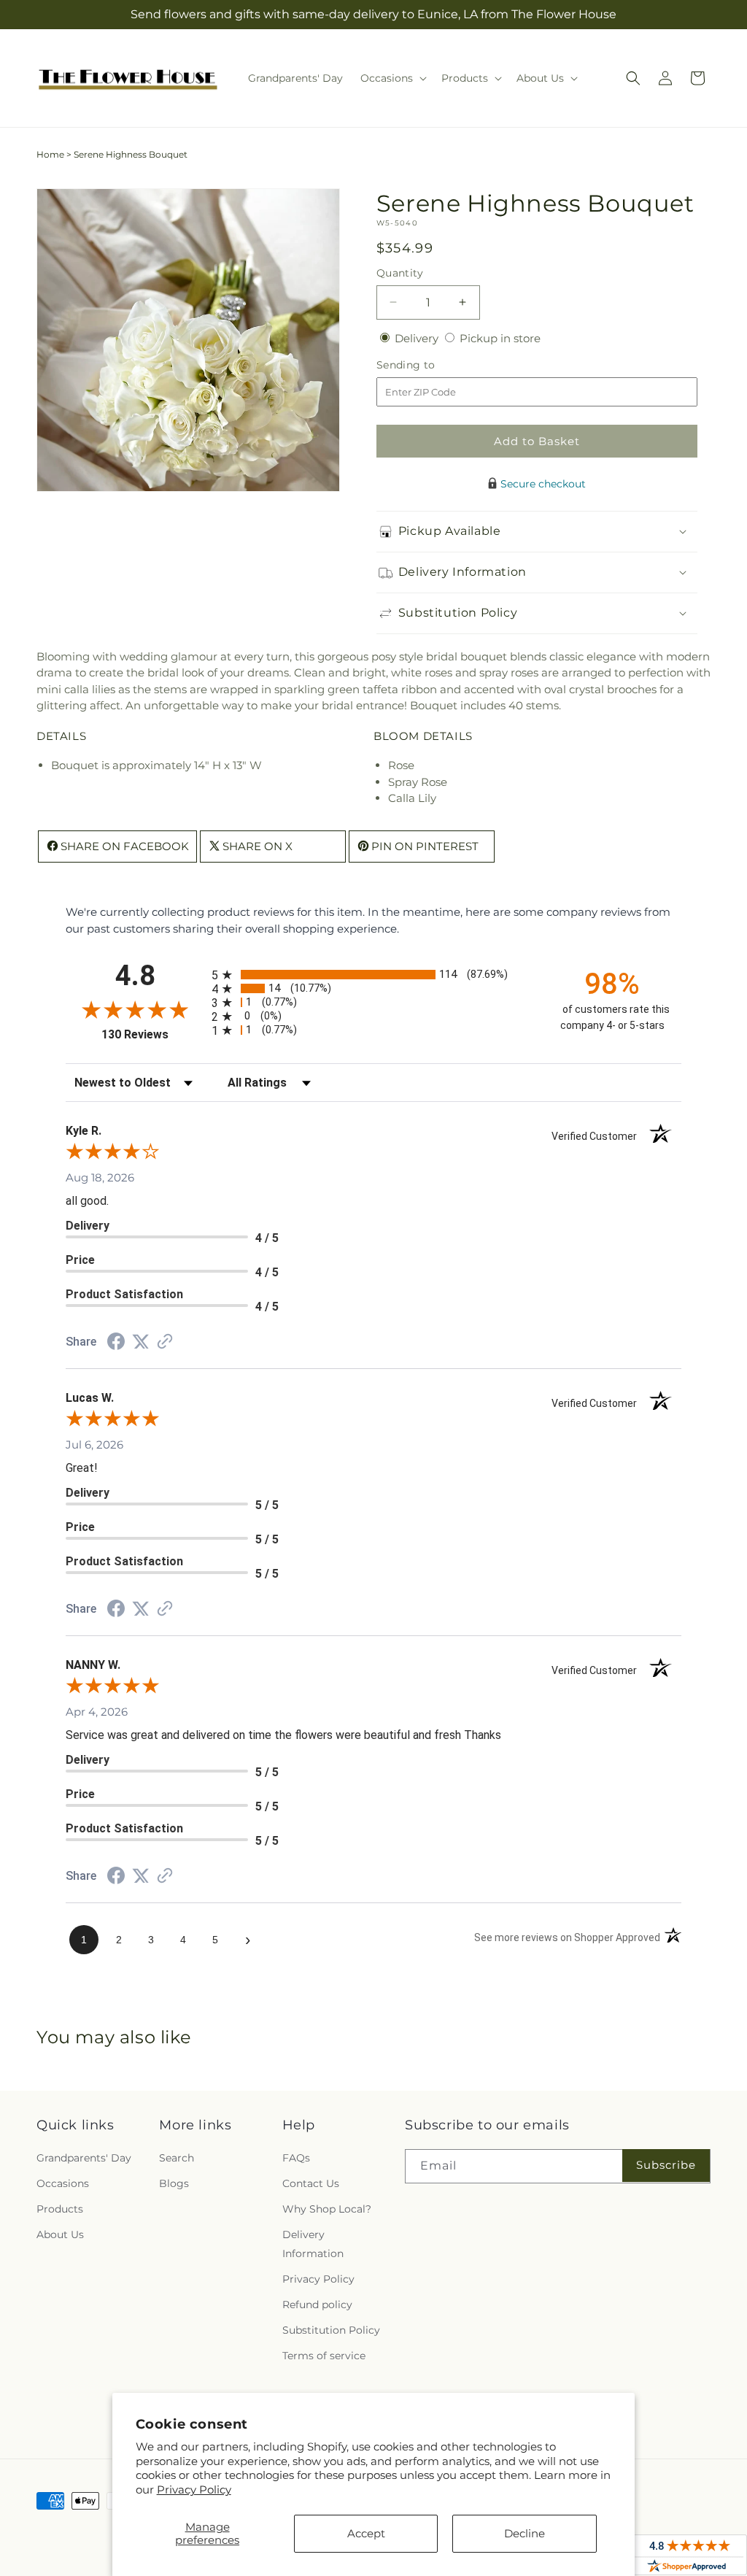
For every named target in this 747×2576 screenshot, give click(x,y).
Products (60, 2209)
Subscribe (666, 2165)
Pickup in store (500, 338)
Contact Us (311, 2183)
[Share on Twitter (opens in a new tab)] (141, 1342)
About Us (60, 2234)
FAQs (296, 2158)
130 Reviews (153, 1034)
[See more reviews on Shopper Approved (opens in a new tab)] (165, 1342)
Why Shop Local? (327, 2209)
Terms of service (324, 2356)
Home (50, 154)
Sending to (428, 365)
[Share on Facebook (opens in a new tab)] (116, 1343)
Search (177, 2158)
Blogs (174, 2183)
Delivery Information (313, 2244)
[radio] (373, 975)
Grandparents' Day (84, 2158)
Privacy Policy (194, 2490)
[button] (392, 78)
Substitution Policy (331, 2330)
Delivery (418, 338)
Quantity (400, 273)
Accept (366, 2533)
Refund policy (317, 2305)
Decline (525, 2533)
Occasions (63, 2183)
